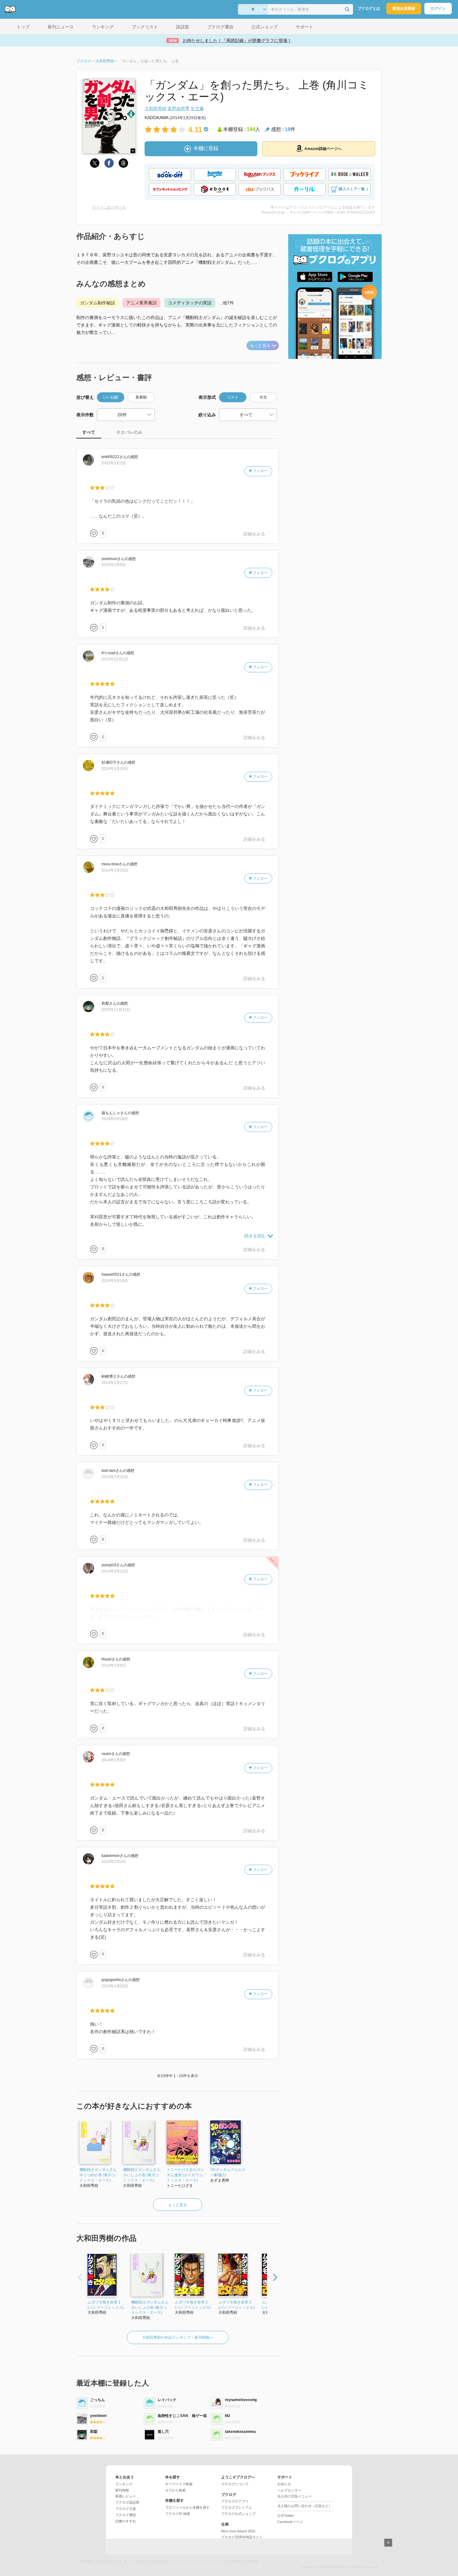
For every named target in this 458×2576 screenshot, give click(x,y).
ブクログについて (235, 2484)
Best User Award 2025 (238, 2531)
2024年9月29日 (115, 1119)
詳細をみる (254, 534)
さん (114, 457)
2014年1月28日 (115, 769)
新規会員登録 (404, 8)
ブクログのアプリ (235, 2501)
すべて (89, 432)
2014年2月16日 (115, 1477)
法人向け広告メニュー (294, 2496)
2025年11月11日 (116, 1010)
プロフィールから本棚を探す (187, 2507)
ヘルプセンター (289, 2490)
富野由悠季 (179, 109)
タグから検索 (175, 2490)
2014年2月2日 (114, 1862)
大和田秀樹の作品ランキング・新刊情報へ (178, 2337)
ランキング (124, 2484)
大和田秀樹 (155, 109)
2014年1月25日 (115, 870)
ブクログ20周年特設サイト (242, 2537)
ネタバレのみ (129, 432)
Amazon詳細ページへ (323, 149)
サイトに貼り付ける (109, 207)
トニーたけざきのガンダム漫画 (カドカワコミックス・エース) (185, 2175)
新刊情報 (122, 2490)
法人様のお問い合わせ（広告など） (305, 2506)
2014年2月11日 (115, 1571)
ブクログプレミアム (237, 2507)
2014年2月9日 (114, 1665)
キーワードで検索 (179, 2484)
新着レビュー (126, 2496)
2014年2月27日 (115, 1383)
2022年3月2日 (114, 463)
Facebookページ (290, 2522)
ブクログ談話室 (127, 2502)
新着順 (141, 397)
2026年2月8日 (114, 565)
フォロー (260, 471)
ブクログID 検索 (178, 2514)
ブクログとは (369, 8)
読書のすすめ (126, 2521)
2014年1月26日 (115, 1986)
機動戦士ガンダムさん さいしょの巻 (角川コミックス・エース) (142, 2175)
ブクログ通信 (126, 2515)
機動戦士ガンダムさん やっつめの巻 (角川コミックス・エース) (98, 2175)
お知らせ (284, 2484)
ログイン (438, 8)
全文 (263, 397)
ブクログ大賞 (126, 2509)
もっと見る (260, 345)
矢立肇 (197, 109)
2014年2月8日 (114, 1760)
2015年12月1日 (115, 659)
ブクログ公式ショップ (238, 2514)
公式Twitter (286, 2516)
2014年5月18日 (115, 1281)
